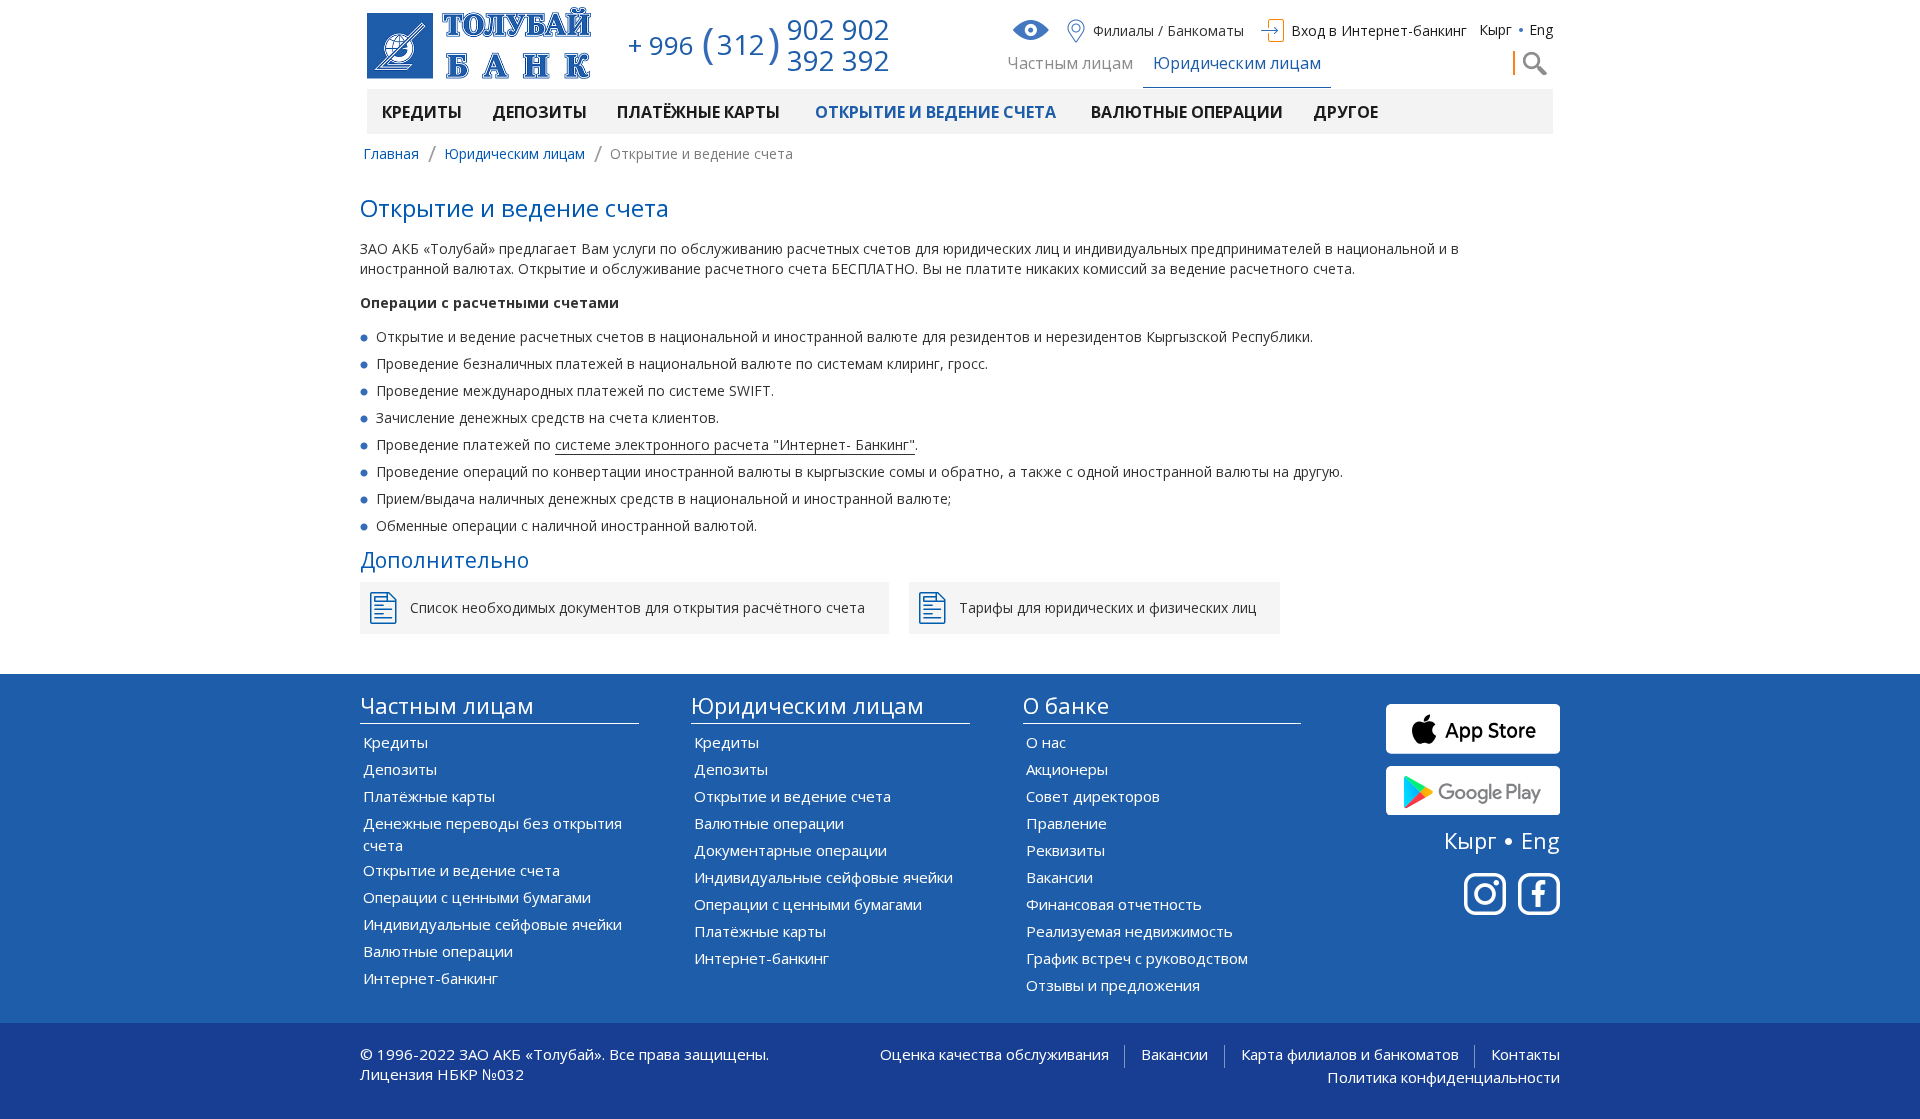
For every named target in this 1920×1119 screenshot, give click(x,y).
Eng (1541, 29)
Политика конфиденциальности (1443, 1077)
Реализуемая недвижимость (1129, 931)
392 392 (838, 60)
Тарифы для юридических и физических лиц (1107, 607)
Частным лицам (1070, 64)
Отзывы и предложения (1113, 985)
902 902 (838, 29)
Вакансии (1059, 877)
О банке (1066, 706)
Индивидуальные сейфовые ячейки (492, 924)
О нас (1046, 742)
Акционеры (1067, 769)
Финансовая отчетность (1114, 904)
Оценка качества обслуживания (994, 1054)
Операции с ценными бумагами (477, 897)
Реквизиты (1065, 850)
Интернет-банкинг (430, 978)
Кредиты (422, 112)
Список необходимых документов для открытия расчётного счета (637, 607)
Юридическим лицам (1237, 64)
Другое (1345, 112)
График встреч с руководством (1137, 958)
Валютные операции (1187, 112)
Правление (1066, 823)
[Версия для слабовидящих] (1033, 30)
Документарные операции (790, 850)
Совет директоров (1093, 796)
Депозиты (539, 112)
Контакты (1525, 1054)
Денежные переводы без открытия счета (492, 834)
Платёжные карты (698, 112)
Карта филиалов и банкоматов (1350, 1054)
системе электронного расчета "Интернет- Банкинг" (735, 444)
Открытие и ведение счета (935, 112)
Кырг (1495, 29)
